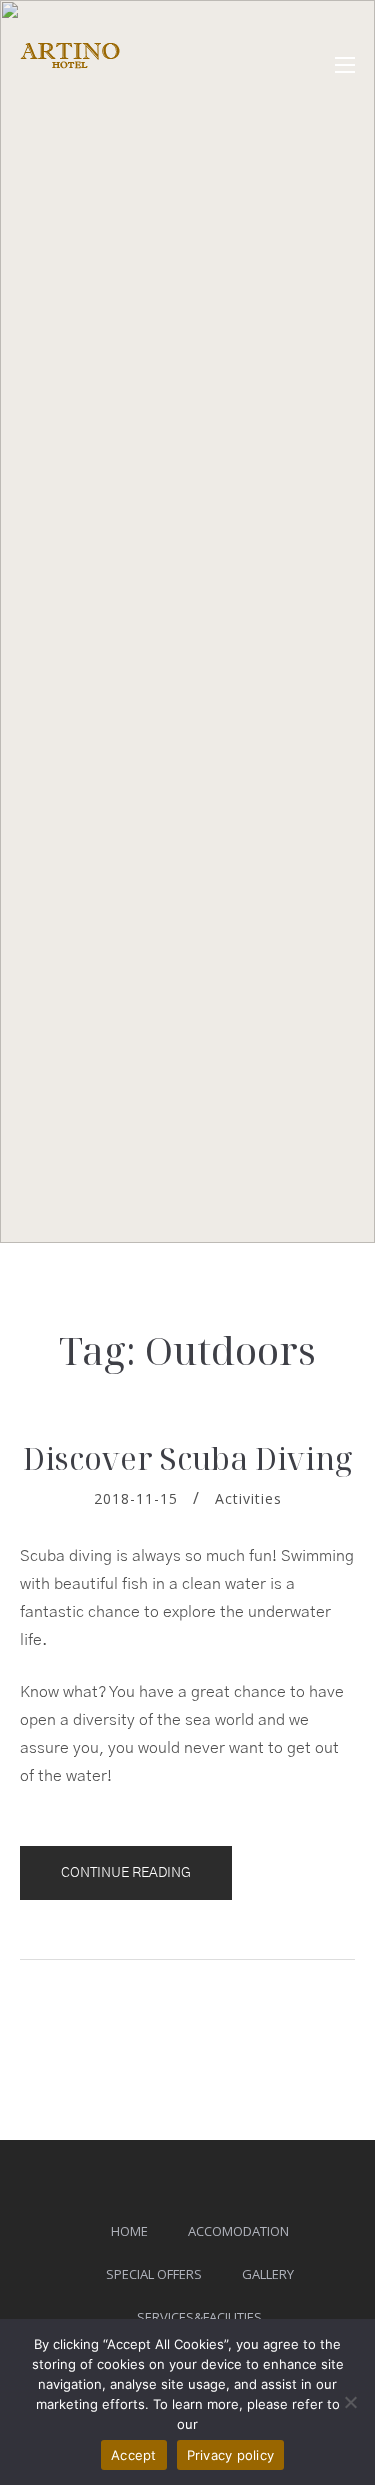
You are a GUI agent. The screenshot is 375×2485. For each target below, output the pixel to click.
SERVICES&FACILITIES (199, 2317)
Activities (248, 1498)
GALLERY (268, 2274)
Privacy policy (231, 2455)
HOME (129, 2231)
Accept (134, 2455)
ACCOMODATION (238, 2231)
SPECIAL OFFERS (154, 2274)
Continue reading (146, 1882)
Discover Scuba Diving (187, 1458)
